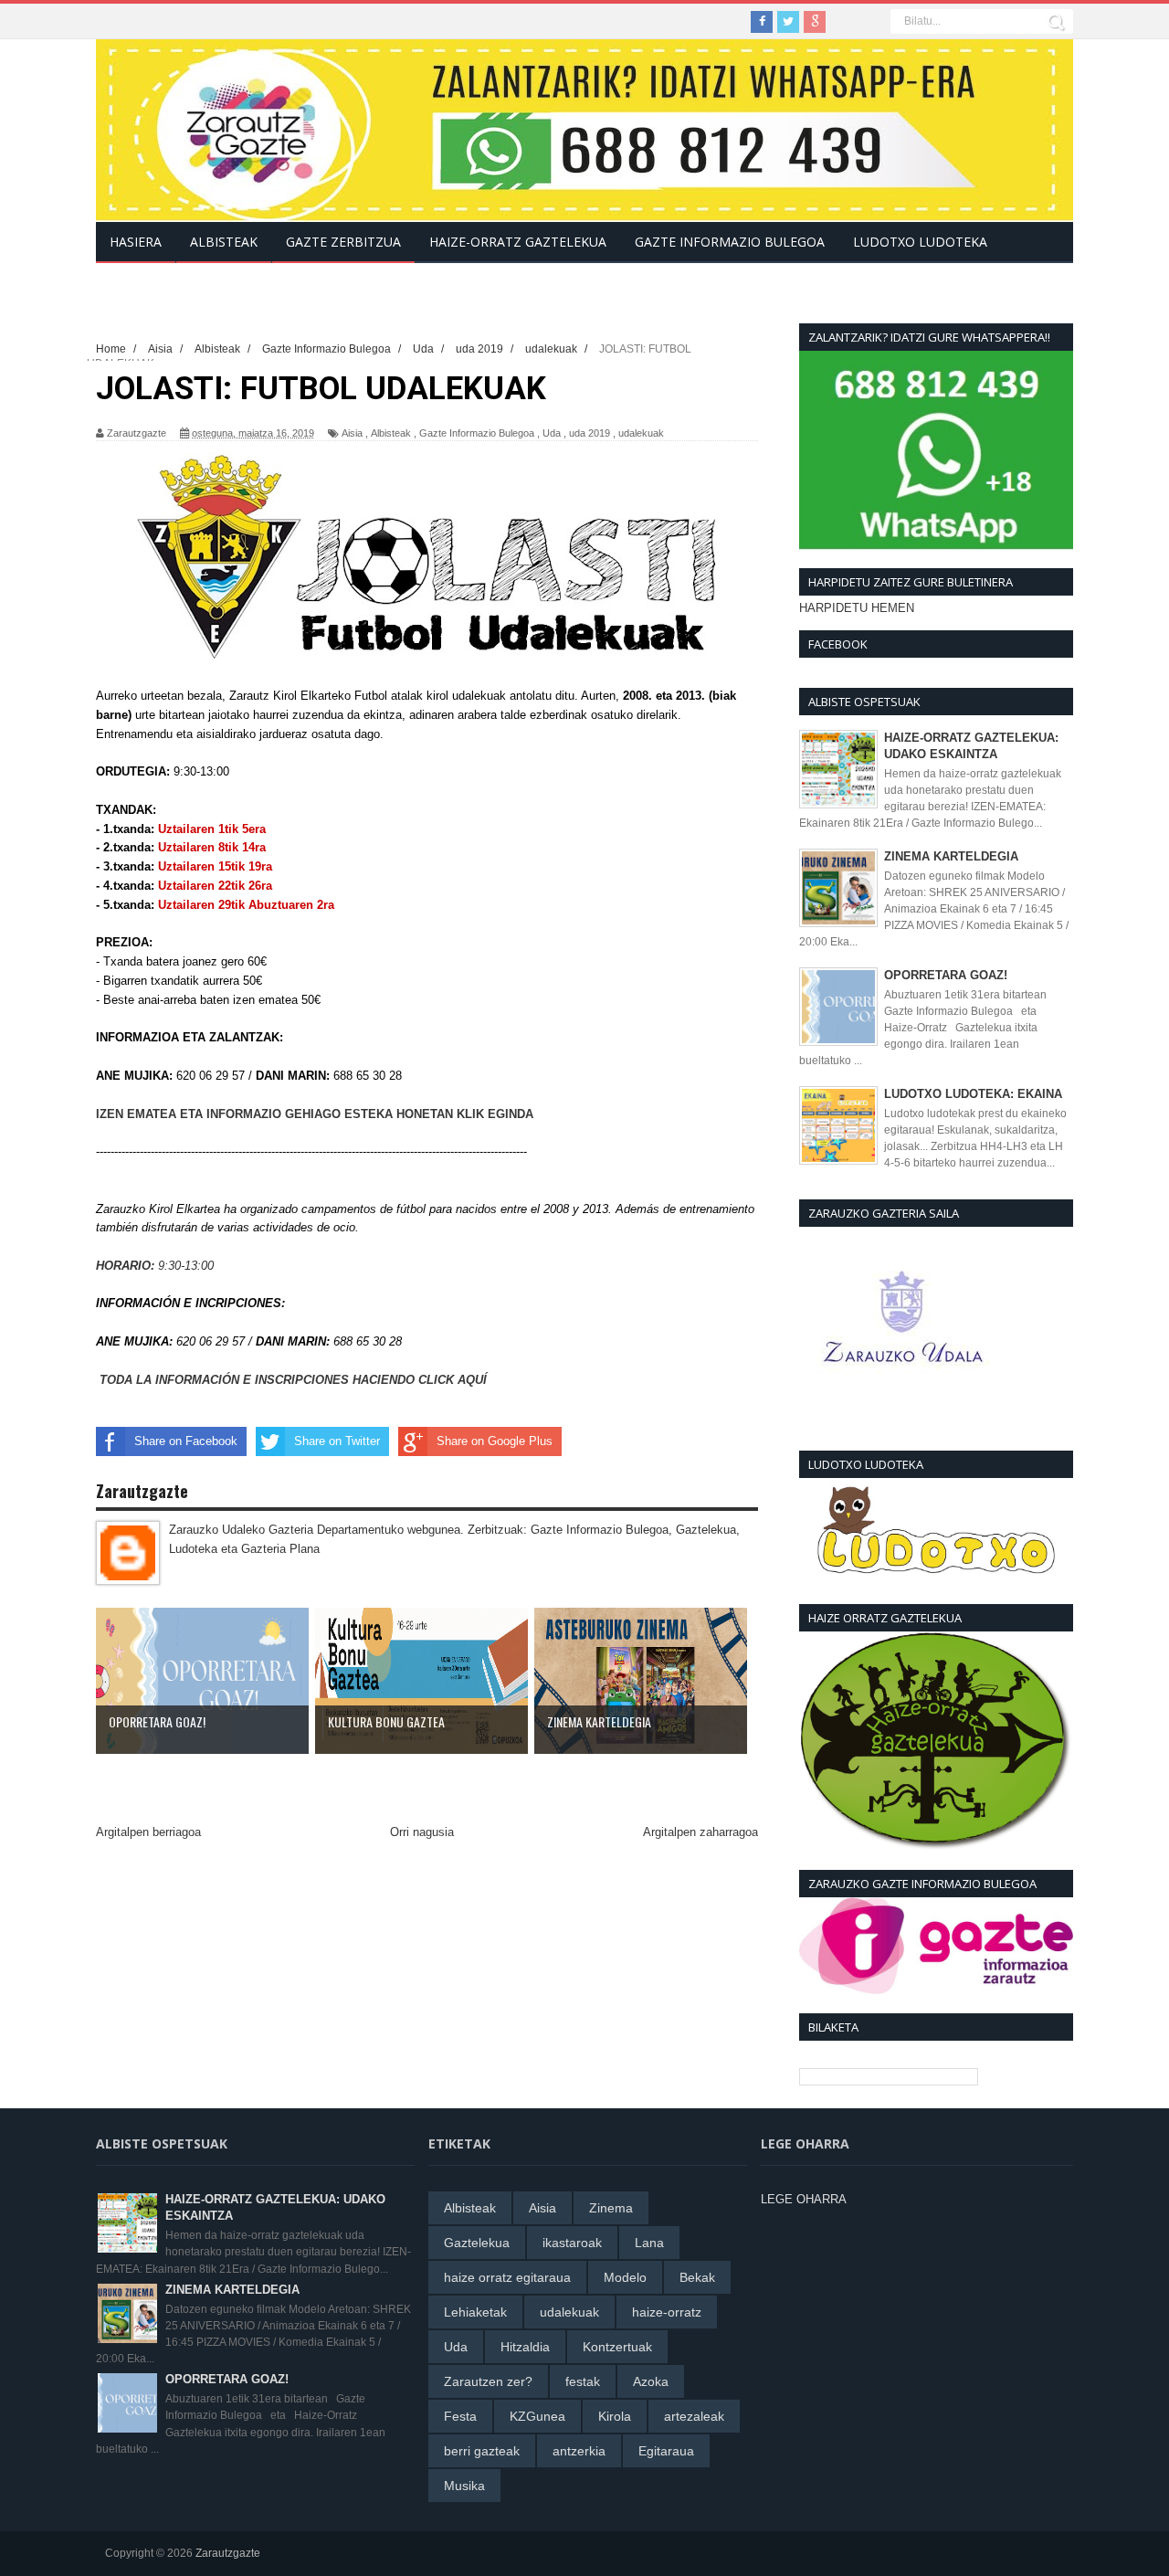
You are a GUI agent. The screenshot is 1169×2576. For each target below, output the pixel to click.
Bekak (697, 2277)
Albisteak (391, 433)
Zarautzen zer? (488, 2381)
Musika (464, 2486)
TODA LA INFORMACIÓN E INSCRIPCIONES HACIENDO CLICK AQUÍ (293, 1380)
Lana (649, 2243)
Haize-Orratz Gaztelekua (518, 242)
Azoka (651, 2381)
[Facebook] (762, 22)
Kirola (615, 2416)
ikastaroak (572, 2243)
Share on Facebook (186, 1441)
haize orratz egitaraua (507, 2277)
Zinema (611, 2208)
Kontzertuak (617, 2347)
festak (583, 2381)
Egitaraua (666, 2451)
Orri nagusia (422, 1832)
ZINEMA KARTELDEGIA (951, 856)
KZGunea (537, 2416)
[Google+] (815, 22)
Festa (460, 2416)
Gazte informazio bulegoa (730, 242)
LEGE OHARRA (804, 2199)
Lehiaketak (475, 2312)
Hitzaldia (525, 2347)
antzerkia (579, 2451)
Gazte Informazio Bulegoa (477, 433)
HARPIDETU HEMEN (857, 608)
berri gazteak (482, 2451)
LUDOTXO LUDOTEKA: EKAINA (973, 1094)
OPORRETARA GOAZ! (946, 975)
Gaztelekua (477, 2243)
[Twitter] (788, 22)
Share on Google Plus (495, 1441)
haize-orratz (667, 2312)
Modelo (625, 2277)
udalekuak (641, 433)
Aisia (352, 433)
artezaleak (694, 2416)
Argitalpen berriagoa (148, 1832)
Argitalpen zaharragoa (700, 1832)
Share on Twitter (337, 1441)
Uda (552, 433)
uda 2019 (590, 433)
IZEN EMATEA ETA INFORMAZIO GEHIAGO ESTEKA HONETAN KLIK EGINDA (316, 1114)
